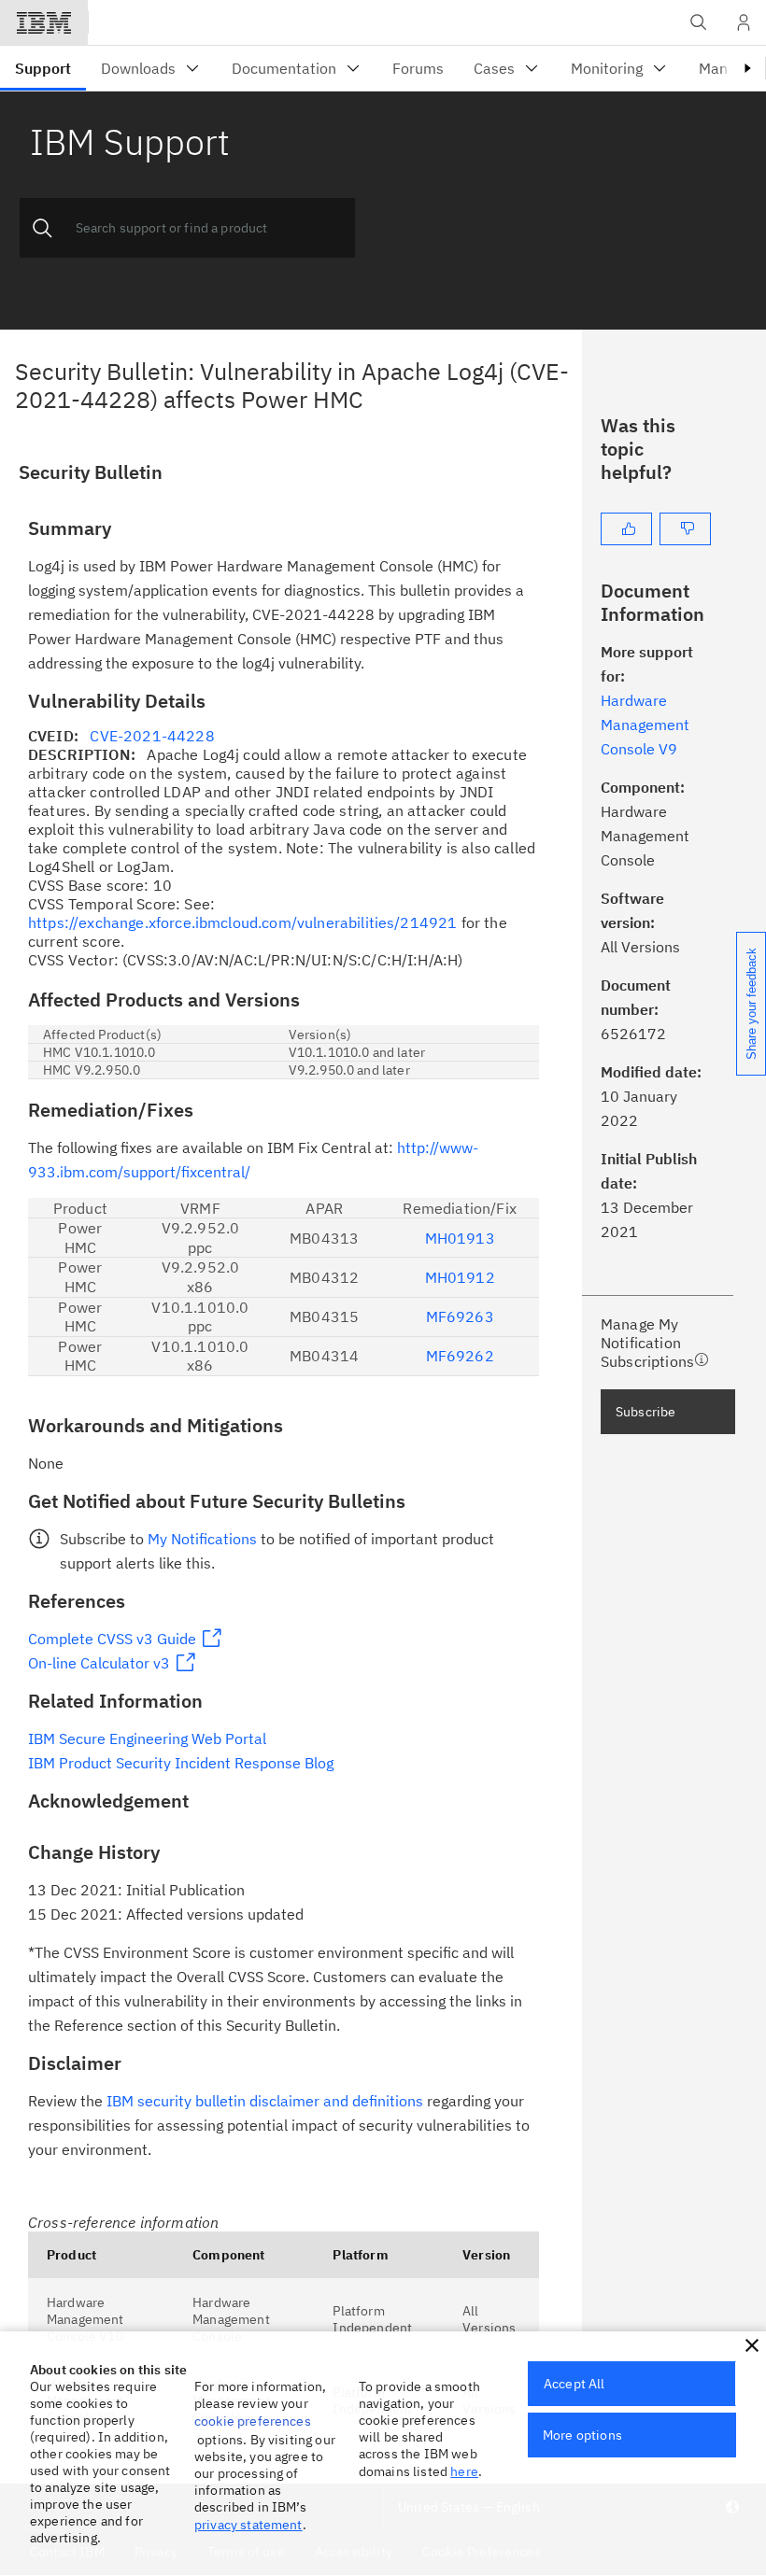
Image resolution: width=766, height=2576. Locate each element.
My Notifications (202, 1539)
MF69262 (460, 1356)
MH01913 (460, 1238)
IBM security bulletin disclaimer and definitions (265, 2101)
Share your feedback (752, 1004)
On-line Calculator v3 (99, 1663)
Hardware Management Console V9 (645, 725)
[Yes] (626, 529)
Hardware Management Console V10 (85, 2319)
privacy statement (248, 2525)
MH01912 (460, 1277)
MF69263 (460, 1316)
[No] (685, 529)
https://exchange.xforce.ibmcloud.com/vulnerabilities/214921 (242, 922)
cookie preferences (253, 2421)
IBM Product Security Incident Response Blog (181, 1763)
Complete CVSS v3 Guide (112, 1639)
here (464, 2471)
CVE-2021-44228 (152, 736)
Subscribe (645, 1412)
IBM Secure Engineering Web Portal (147, 1738)
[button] (752, 2345)
